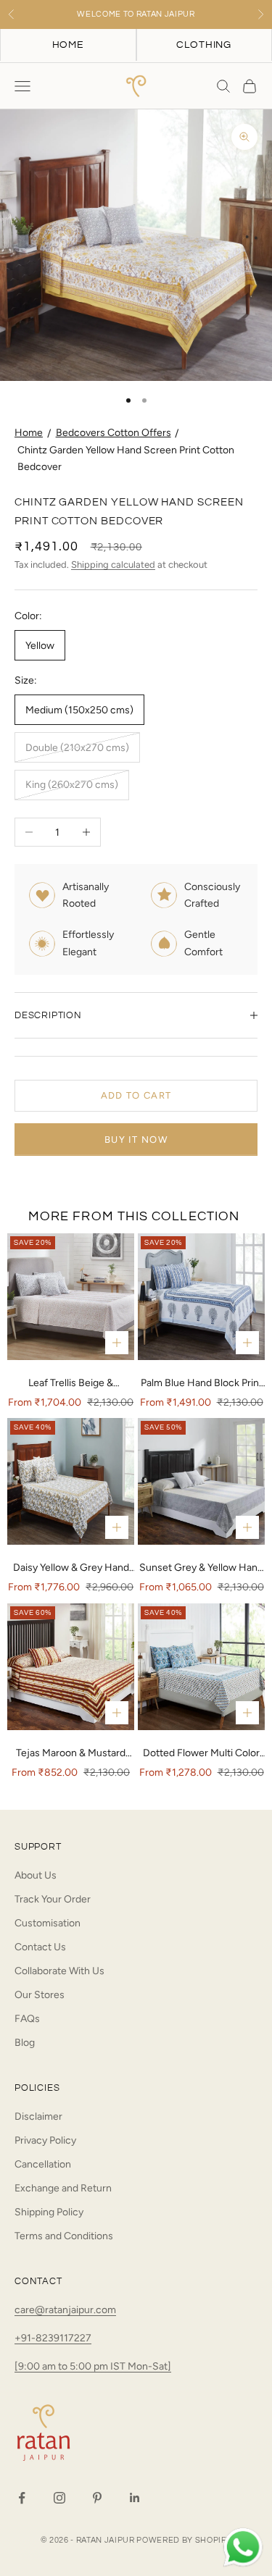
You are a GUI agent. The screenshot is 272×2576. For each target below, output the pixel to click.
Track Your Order (53, 1899)
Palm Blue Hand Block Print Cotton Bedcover (202, 1384)
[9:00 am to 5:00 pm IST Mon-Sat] (93, 2366)
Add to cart (136, 1095)
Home (29, 433)
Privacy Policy (45, 2140)
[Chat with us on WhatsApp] (243, 2548)
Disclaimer (38, 2116)
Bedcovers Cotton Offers (114, 433)
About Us (36, 1875)
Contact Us (40, 1947)
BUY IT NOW (136, 1140)
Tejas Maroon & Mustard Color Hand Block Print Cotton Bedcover (71, 1754)
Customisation (48, 1923)
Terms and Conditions (64, 2236)
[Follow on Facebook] (22, 2498)
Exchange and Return (63, 2188)
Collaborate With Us (59, 1971)
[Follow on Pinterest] (97, 2498)
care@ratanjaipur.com (65, 2310)
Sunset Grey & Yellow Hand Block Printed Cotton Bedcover (201, 1569)
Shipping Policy (49, 2212)
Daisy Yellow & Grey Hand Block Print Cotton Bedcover (71, 1569)
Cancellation (43, 2164)
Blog (25, 2043)
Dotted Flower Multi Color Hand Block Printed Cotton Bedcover (201, 1754)
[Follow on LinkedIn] (135, 2498)
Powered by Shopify (184, 2540)
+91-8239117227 (53, 2338)
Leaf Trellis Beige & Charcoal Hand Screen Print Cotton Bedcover (71, 1384)
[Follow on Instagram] (59, 2498)
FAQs (27, 2019)
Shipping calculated (113, 565)
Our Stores (40, 1995)
